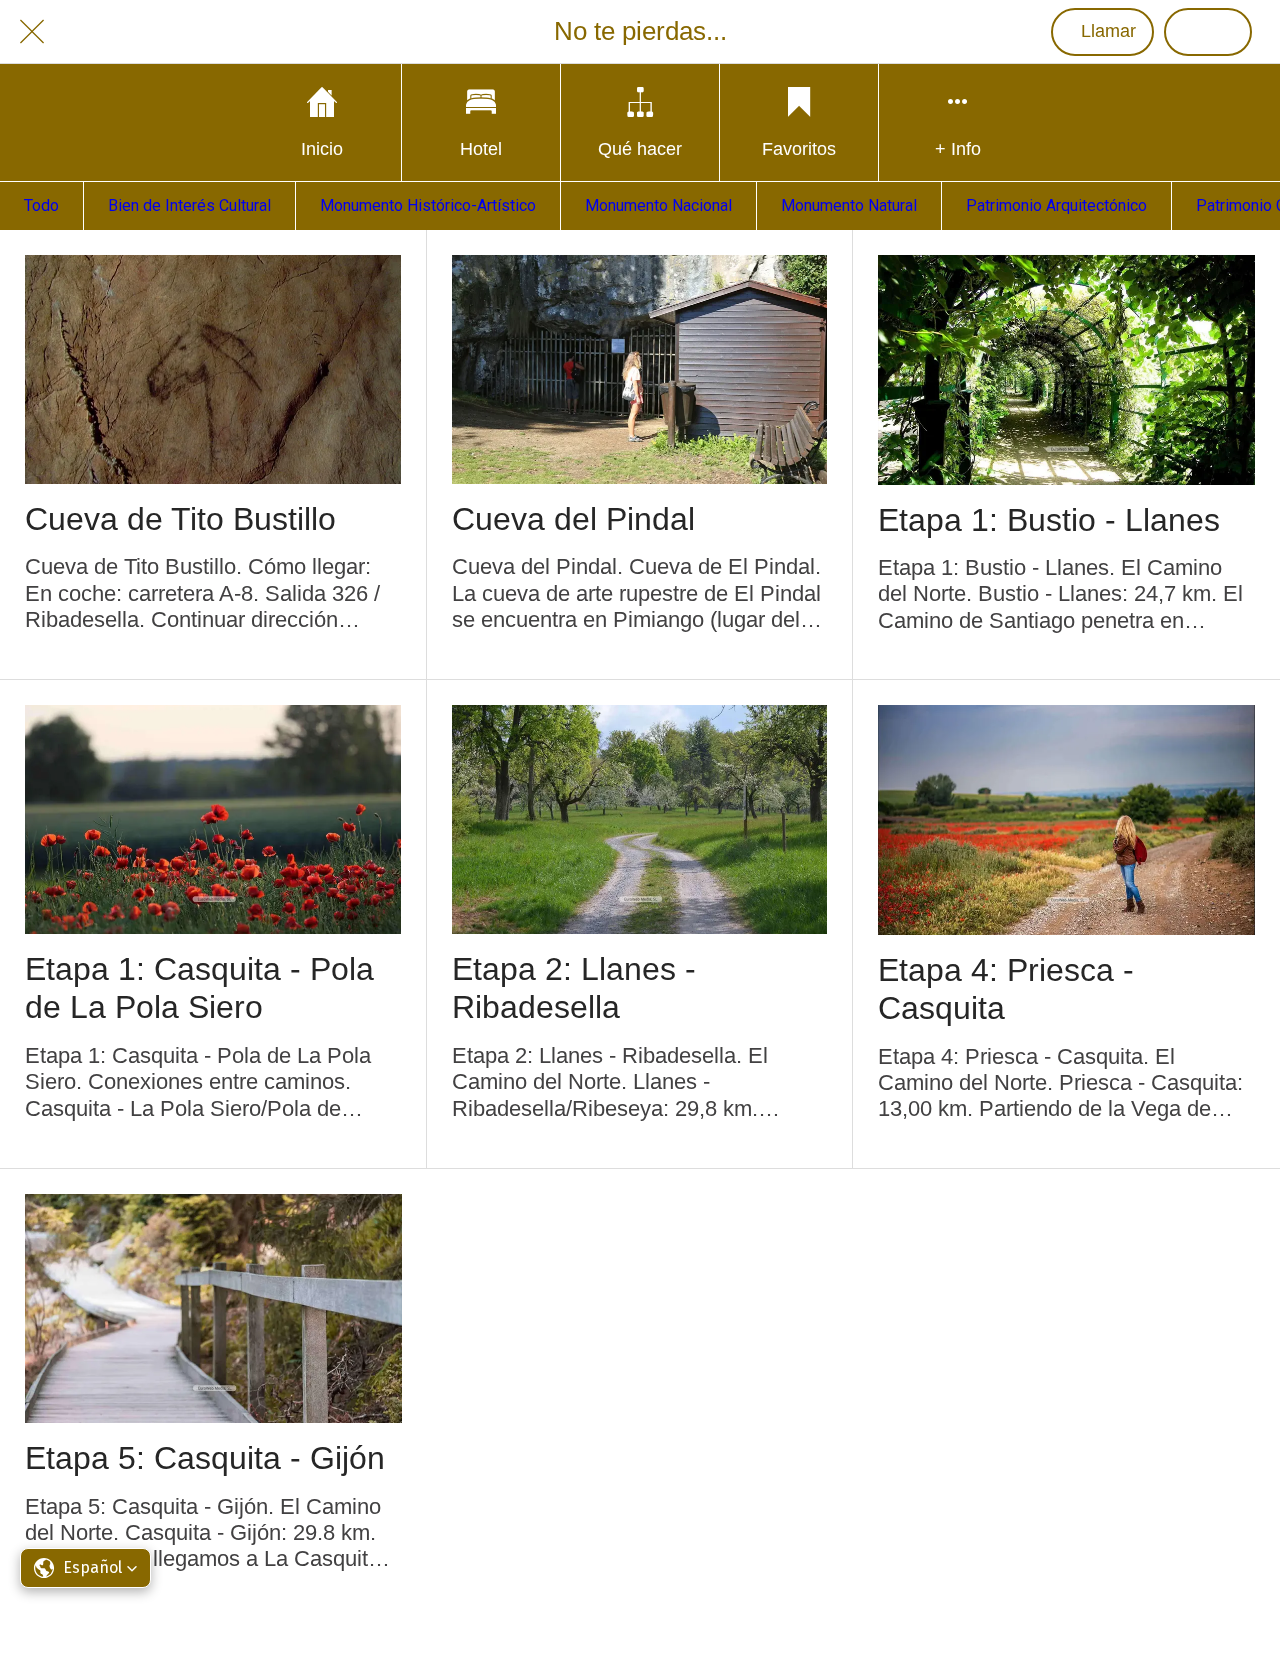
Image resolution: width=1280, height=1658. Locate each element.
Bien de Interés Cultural (189, 205)
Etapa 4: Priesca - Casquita (1006, 989)
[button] (85, 1568)
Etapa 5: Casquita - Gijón (205, 1458)
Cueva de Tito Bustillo (180, 519)
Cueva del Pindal (573, 519)
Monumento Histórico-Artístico (428, 205)
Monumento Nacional (658, 205)
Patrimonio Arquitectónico (1056, 205)
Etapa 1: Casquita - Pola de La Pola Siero (199, 988)
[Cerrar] (32, 32)
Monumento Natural (849, 205)
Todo (41, 205)
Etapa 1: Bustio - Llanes (1049, 520)
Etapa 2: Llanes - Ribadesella (574, 988)
